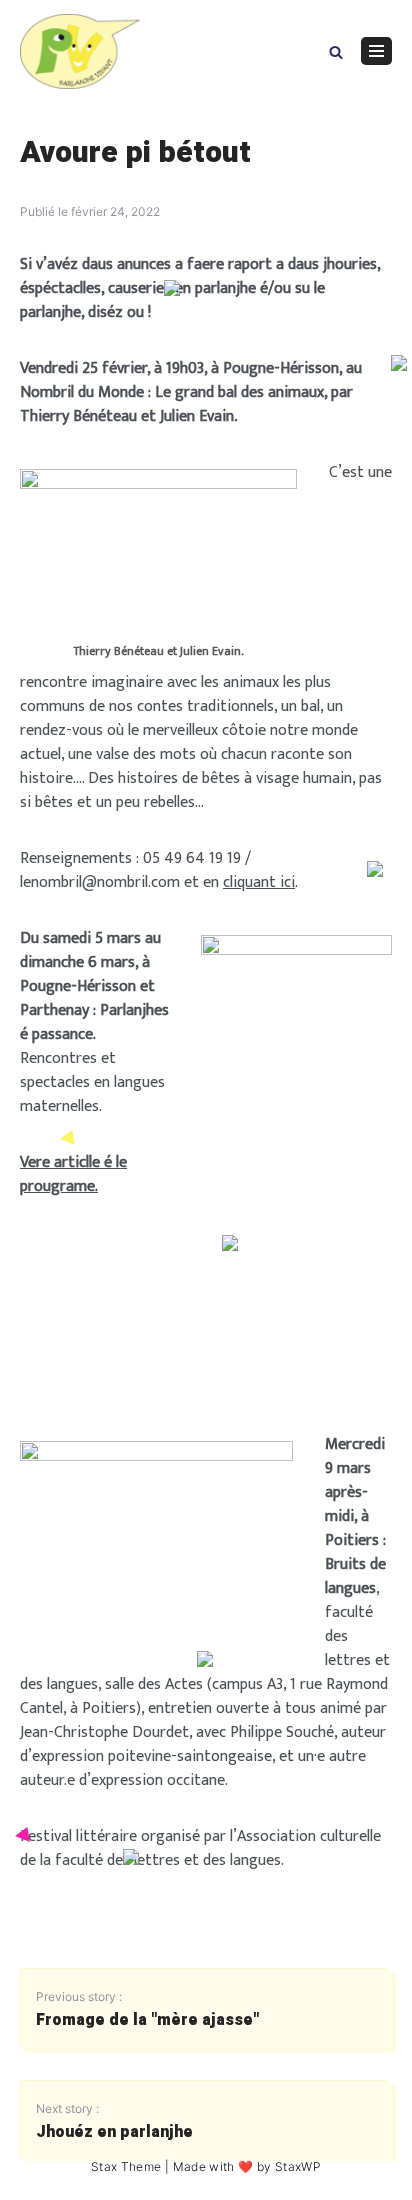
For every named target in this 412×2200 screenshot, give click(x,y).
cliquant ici (259, 882)
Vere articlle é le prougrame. (73, 1174)
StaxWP (298, 2166)
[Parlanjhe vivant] (80, 51)
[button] (336, 50)
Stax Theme (126, 2166)
